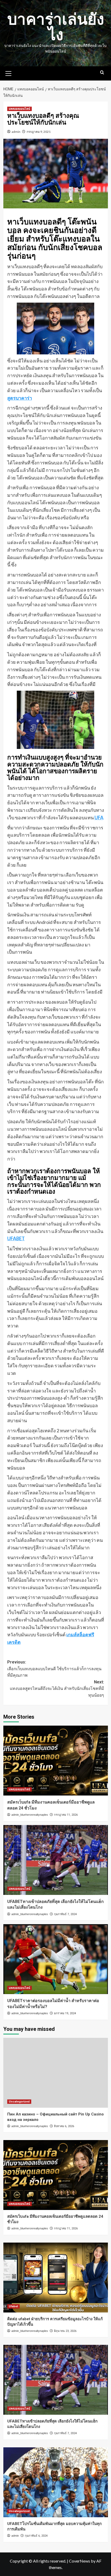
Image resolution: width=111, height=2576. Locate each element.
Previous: (54, 1669)
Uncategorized (19, 2102)
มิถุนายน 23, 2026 (65, 2331)
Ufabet (13, 2306)
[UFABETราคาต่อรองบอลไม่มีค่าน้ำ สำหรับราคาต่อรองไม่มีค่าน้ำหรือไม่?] (56, 1959)
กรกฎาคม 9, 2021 (39, 132)
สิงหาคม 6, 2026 (64, 2126)
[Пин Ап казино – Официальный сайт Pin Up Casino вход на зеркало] (56, 2073)
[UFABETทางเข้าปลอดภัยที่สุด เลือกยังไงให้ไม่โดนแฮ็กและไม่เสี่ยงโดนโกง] (56, 1860)
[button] (9, 73)
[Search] (102, 73)
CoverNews (80, 2561)
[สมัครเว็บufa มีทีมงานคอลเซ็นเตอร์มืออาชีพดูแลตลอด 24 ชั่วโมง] (56, 1761)
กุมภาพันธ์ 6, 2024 (36, 2536)
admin (16, 132)
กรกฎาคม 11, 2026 (66, 1815)
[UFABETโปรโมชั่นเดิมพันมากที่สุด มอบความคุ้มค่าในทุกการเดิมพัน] (56, 2482)
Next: (57, 1689)
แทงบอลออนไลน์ (19, 109)
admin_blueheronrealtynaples (30, 1815)
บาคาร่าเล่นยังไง (56, 27)
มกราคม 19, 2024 (65, 2013)
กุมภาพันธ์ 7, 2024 (65, 1914)
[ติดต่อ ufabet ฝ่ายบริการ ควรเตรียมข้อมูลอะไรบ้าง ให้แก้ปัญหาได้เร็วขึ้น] (56, 2278)
